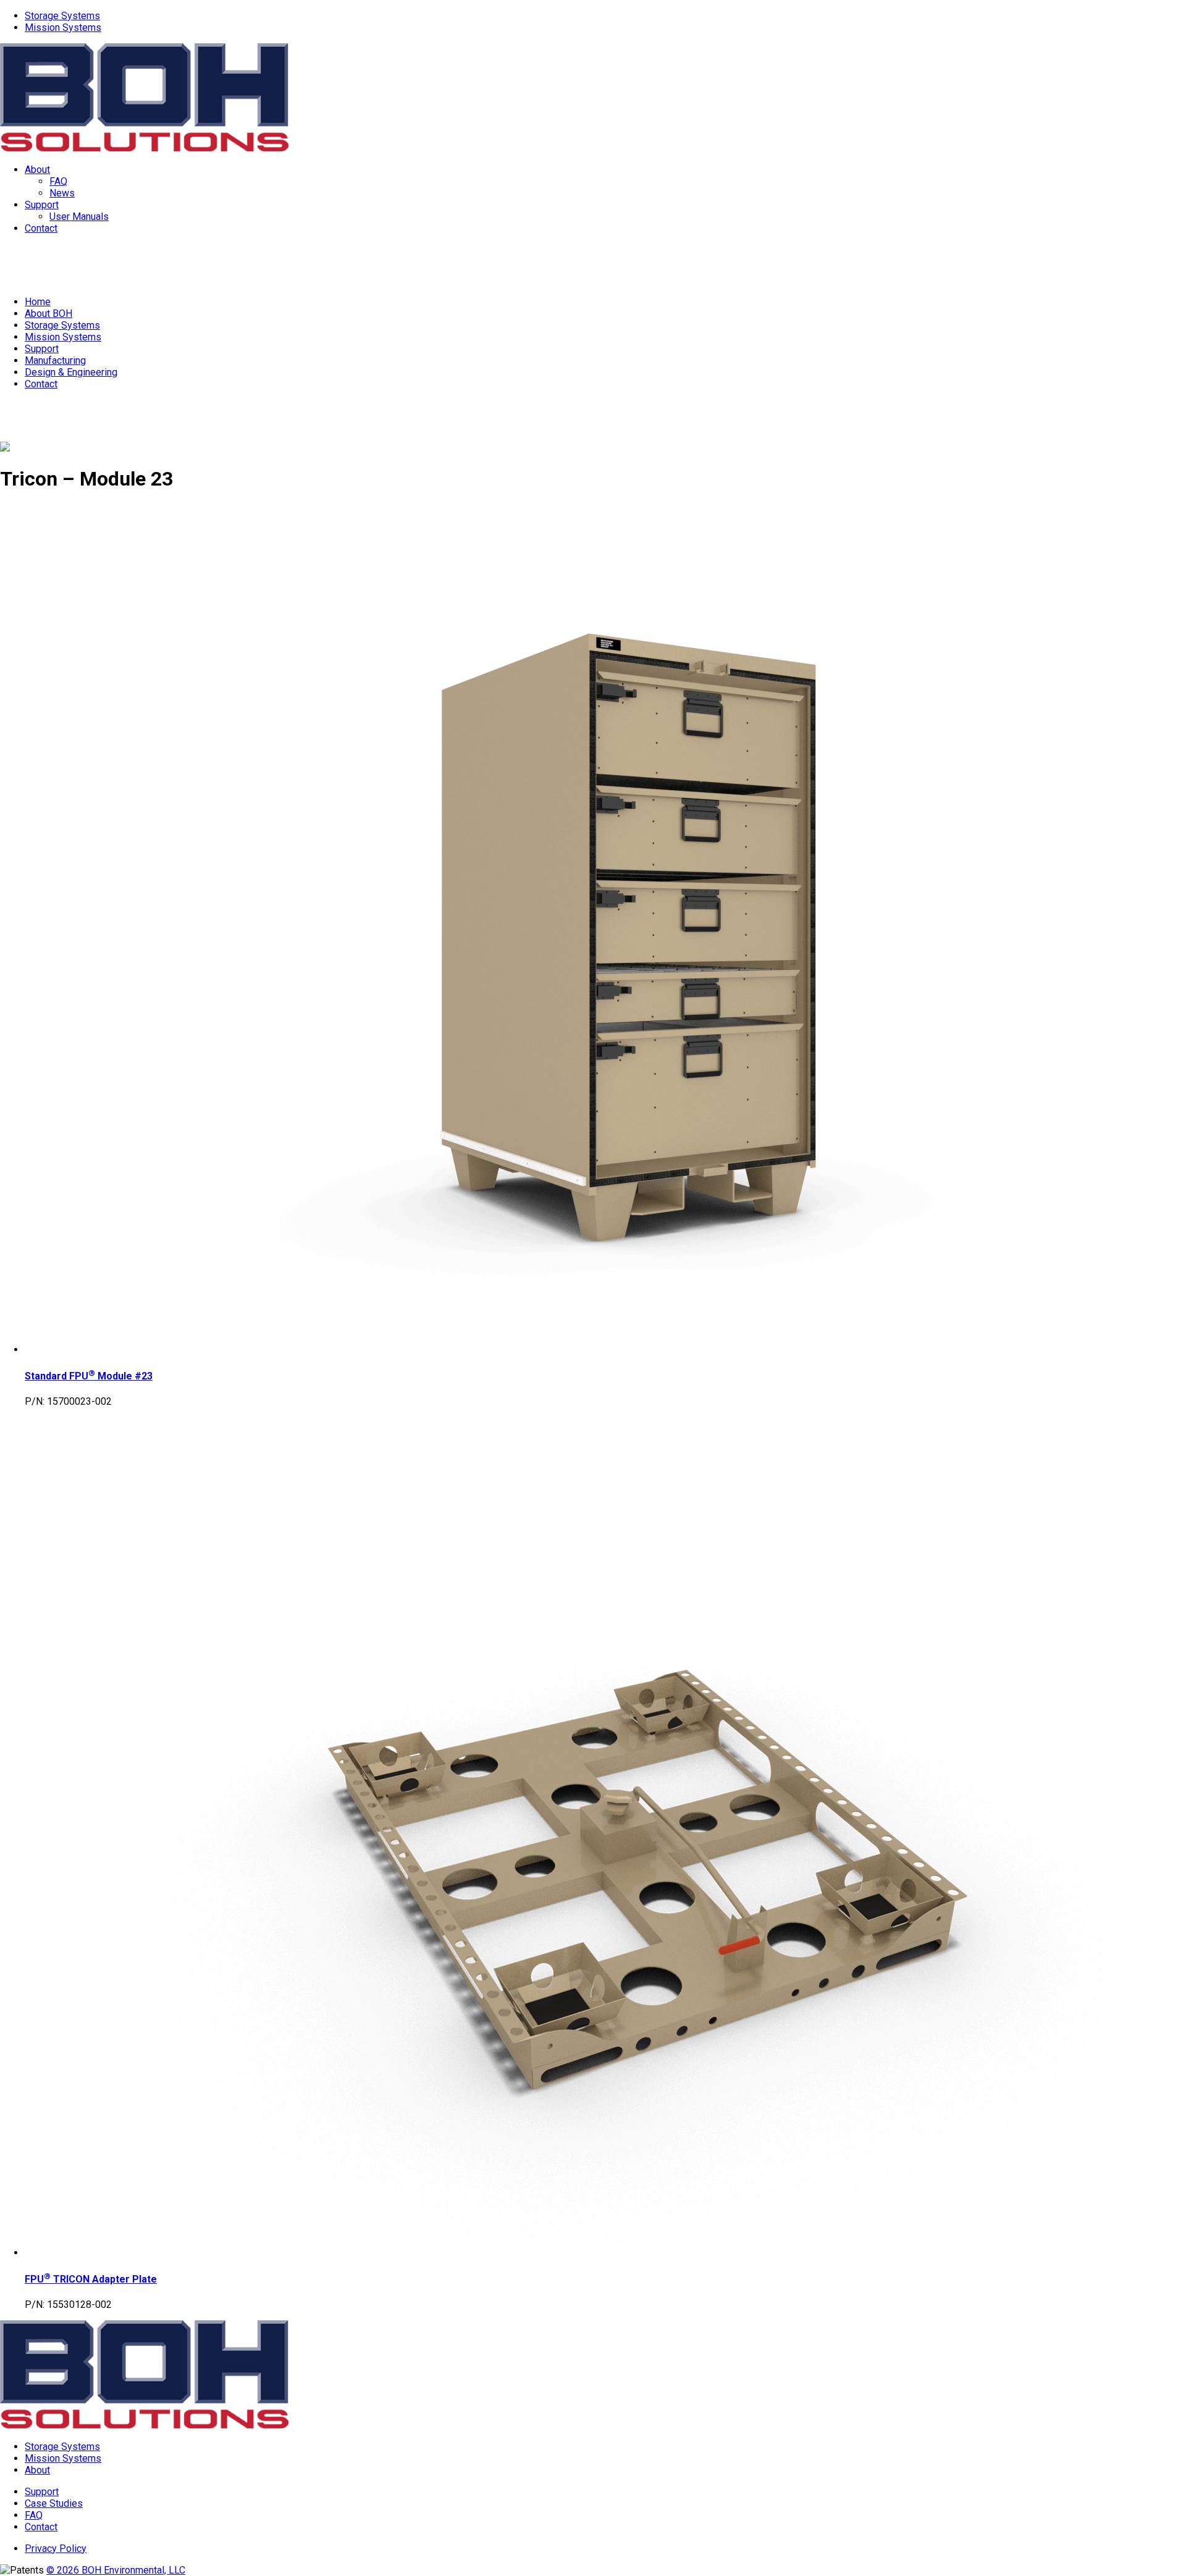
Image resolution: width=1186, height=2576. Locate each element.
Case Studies (54, 2503)
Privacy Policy (56, 2549)
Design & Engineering (71, 372)
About (37, 170)
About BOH (48, 314)
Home (38, 302)
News (62, 193)
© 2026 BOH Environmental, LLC (116, 2570)
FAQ (58, 181)
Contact (41, 228)
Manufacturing (55, 360)
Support (42, 205)
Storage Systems (62, 16)
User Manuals (79, 217)
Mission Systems (63, 27)
